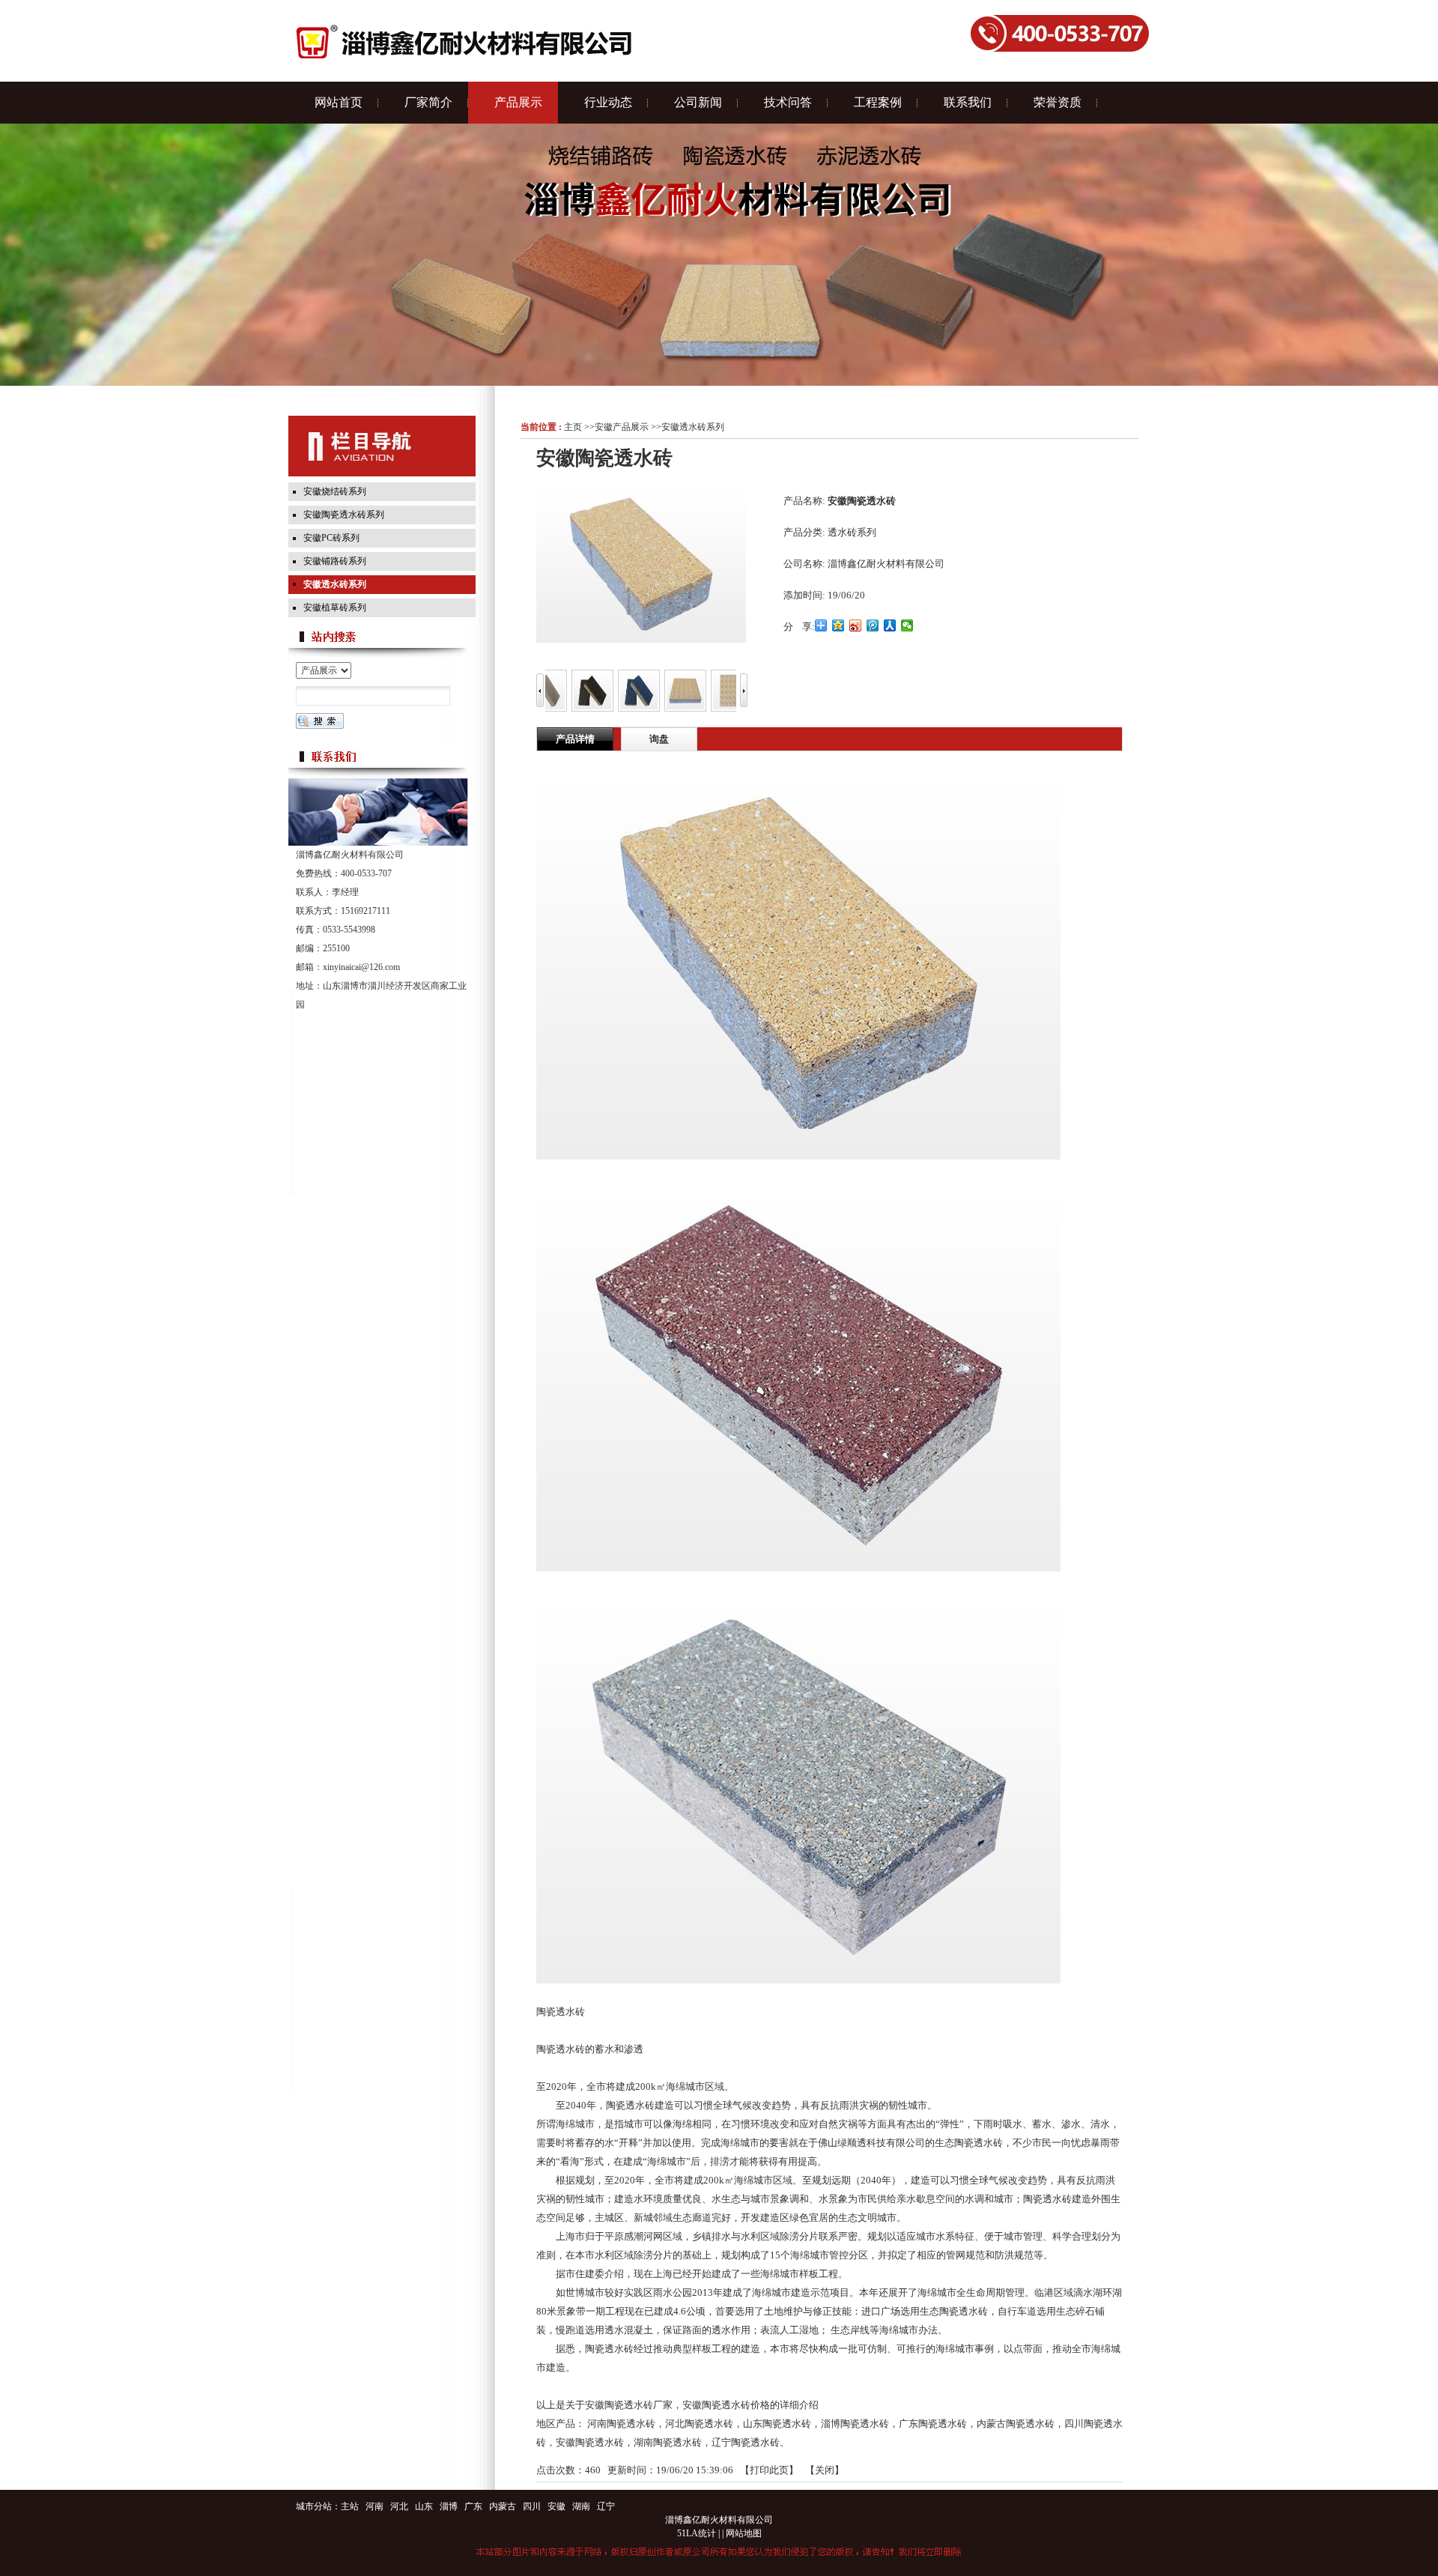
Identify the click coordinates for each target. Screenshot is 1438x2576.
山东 (424, 2506)
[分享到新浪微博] (856, 625)
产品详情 (575, 739)
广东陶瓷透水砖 (933, 2424)
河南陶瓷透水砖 (621, 2424)
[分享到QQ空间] (838, 625)
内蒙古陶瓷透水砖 (1016, 2424)
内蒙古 (503, 2506)
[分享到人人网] (890, 625)
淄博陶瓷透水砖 (855, 2424)
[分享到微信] (907, 625)
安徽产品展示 (622, 427)
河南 (374, 2506)
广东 (473, 2506)
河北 (399, 2506)
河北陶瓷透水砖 (699, 2424)
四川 (532, 2506)
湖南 (581, 2506)
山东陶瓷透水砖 (777, 2424)
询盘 (659, 739)
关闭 (825, 2470)
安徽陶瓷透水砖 (590, 2442)
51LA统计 (697, 2533)
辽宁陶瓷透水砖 (746, 2442)
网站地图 (744, 2533)
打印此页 (769, 2470)
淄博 (449, 2506)
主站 (350, 2506)
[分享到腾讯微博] (873, 625)
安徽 (556, 2506)
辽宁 (606, 2506)
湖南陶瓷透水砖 (668, 2442)
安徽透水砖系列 (693, 427)
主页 (573, 427)
